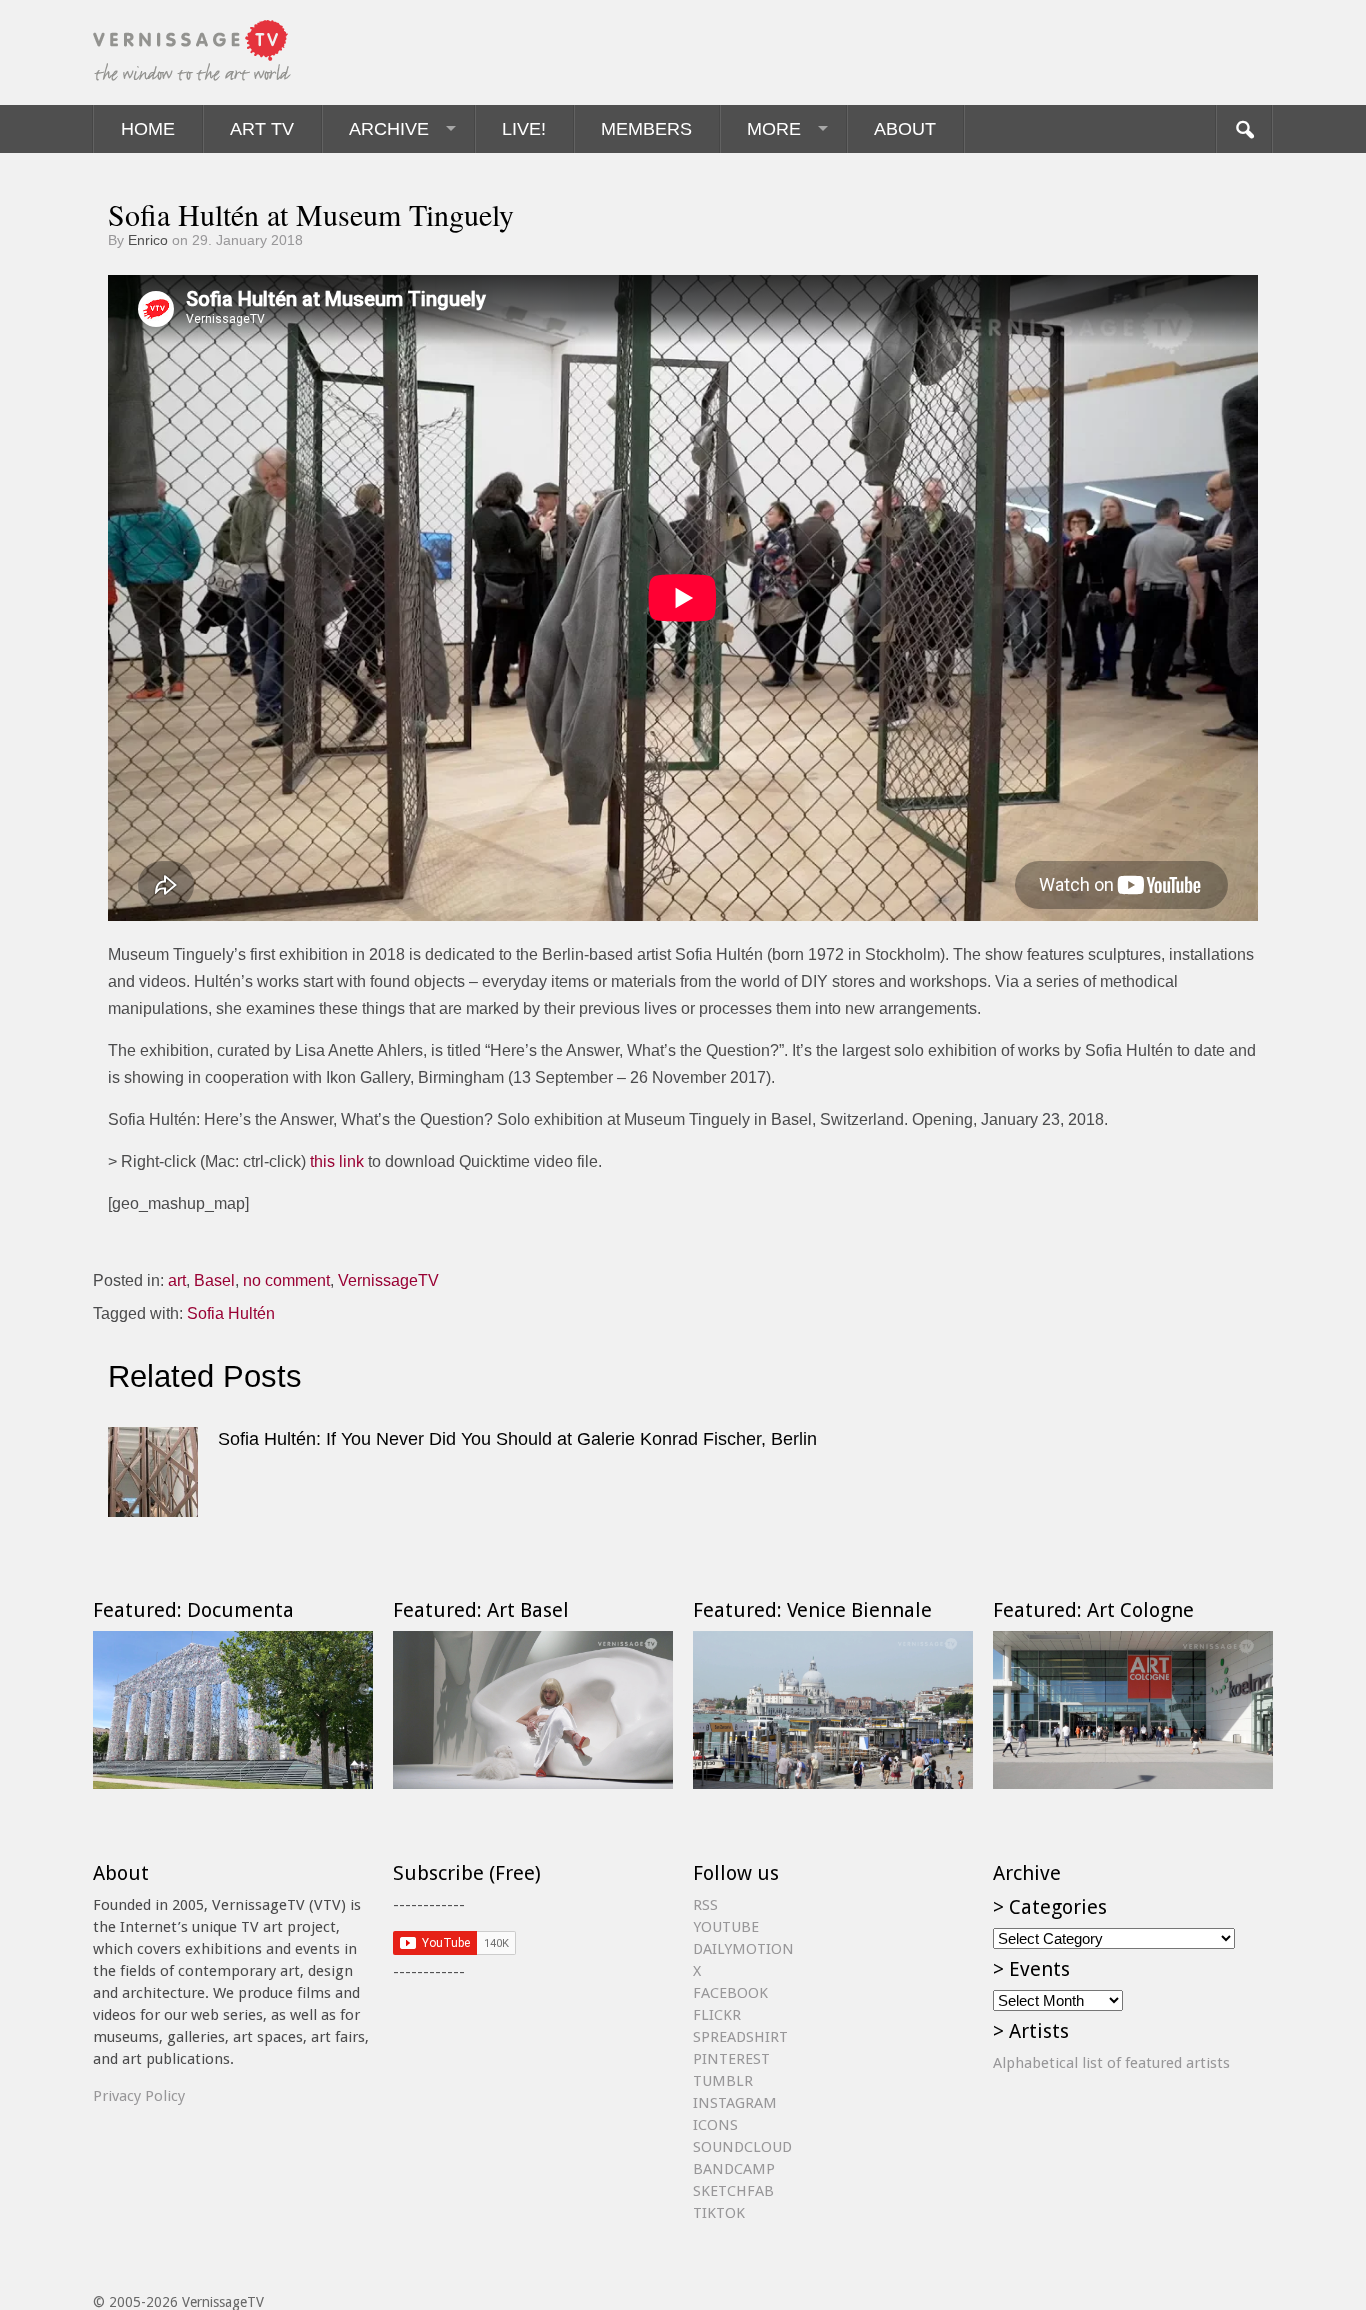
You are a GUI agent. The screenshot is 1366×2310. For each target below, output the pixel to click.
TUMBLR (723, 2081)
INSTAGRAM (735, 2103)
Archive (389, 129)
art (177, 1280)
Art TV (262, 129)
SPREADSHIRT (740, 2037)
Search (1244, 129)
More (774, 129)
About (905, 129)
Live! (524, 129)
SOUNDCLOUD (742, 2147)
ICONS (715, 2125)
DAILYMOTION (743, 1949)
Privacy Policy (139, 2096)
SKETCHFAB (733, 2191)
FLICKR (717, 2015)
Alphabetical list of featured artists (1111, 2063)
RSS (705, 1905)
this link (337, 1161)
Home (148, 129)
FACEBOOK (730, 1993)
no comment (286, 1280)
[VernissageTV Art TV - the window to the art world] (193, 52)
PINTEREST (731, 2059)
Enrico (148, 240)
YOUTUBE (726, 1927)
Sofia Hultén (231, 1313)
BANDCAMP (734, 2169)
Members (646, 129)
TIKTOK (719, 2213)
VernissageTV (388, 1280)
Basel (214, 1280)
